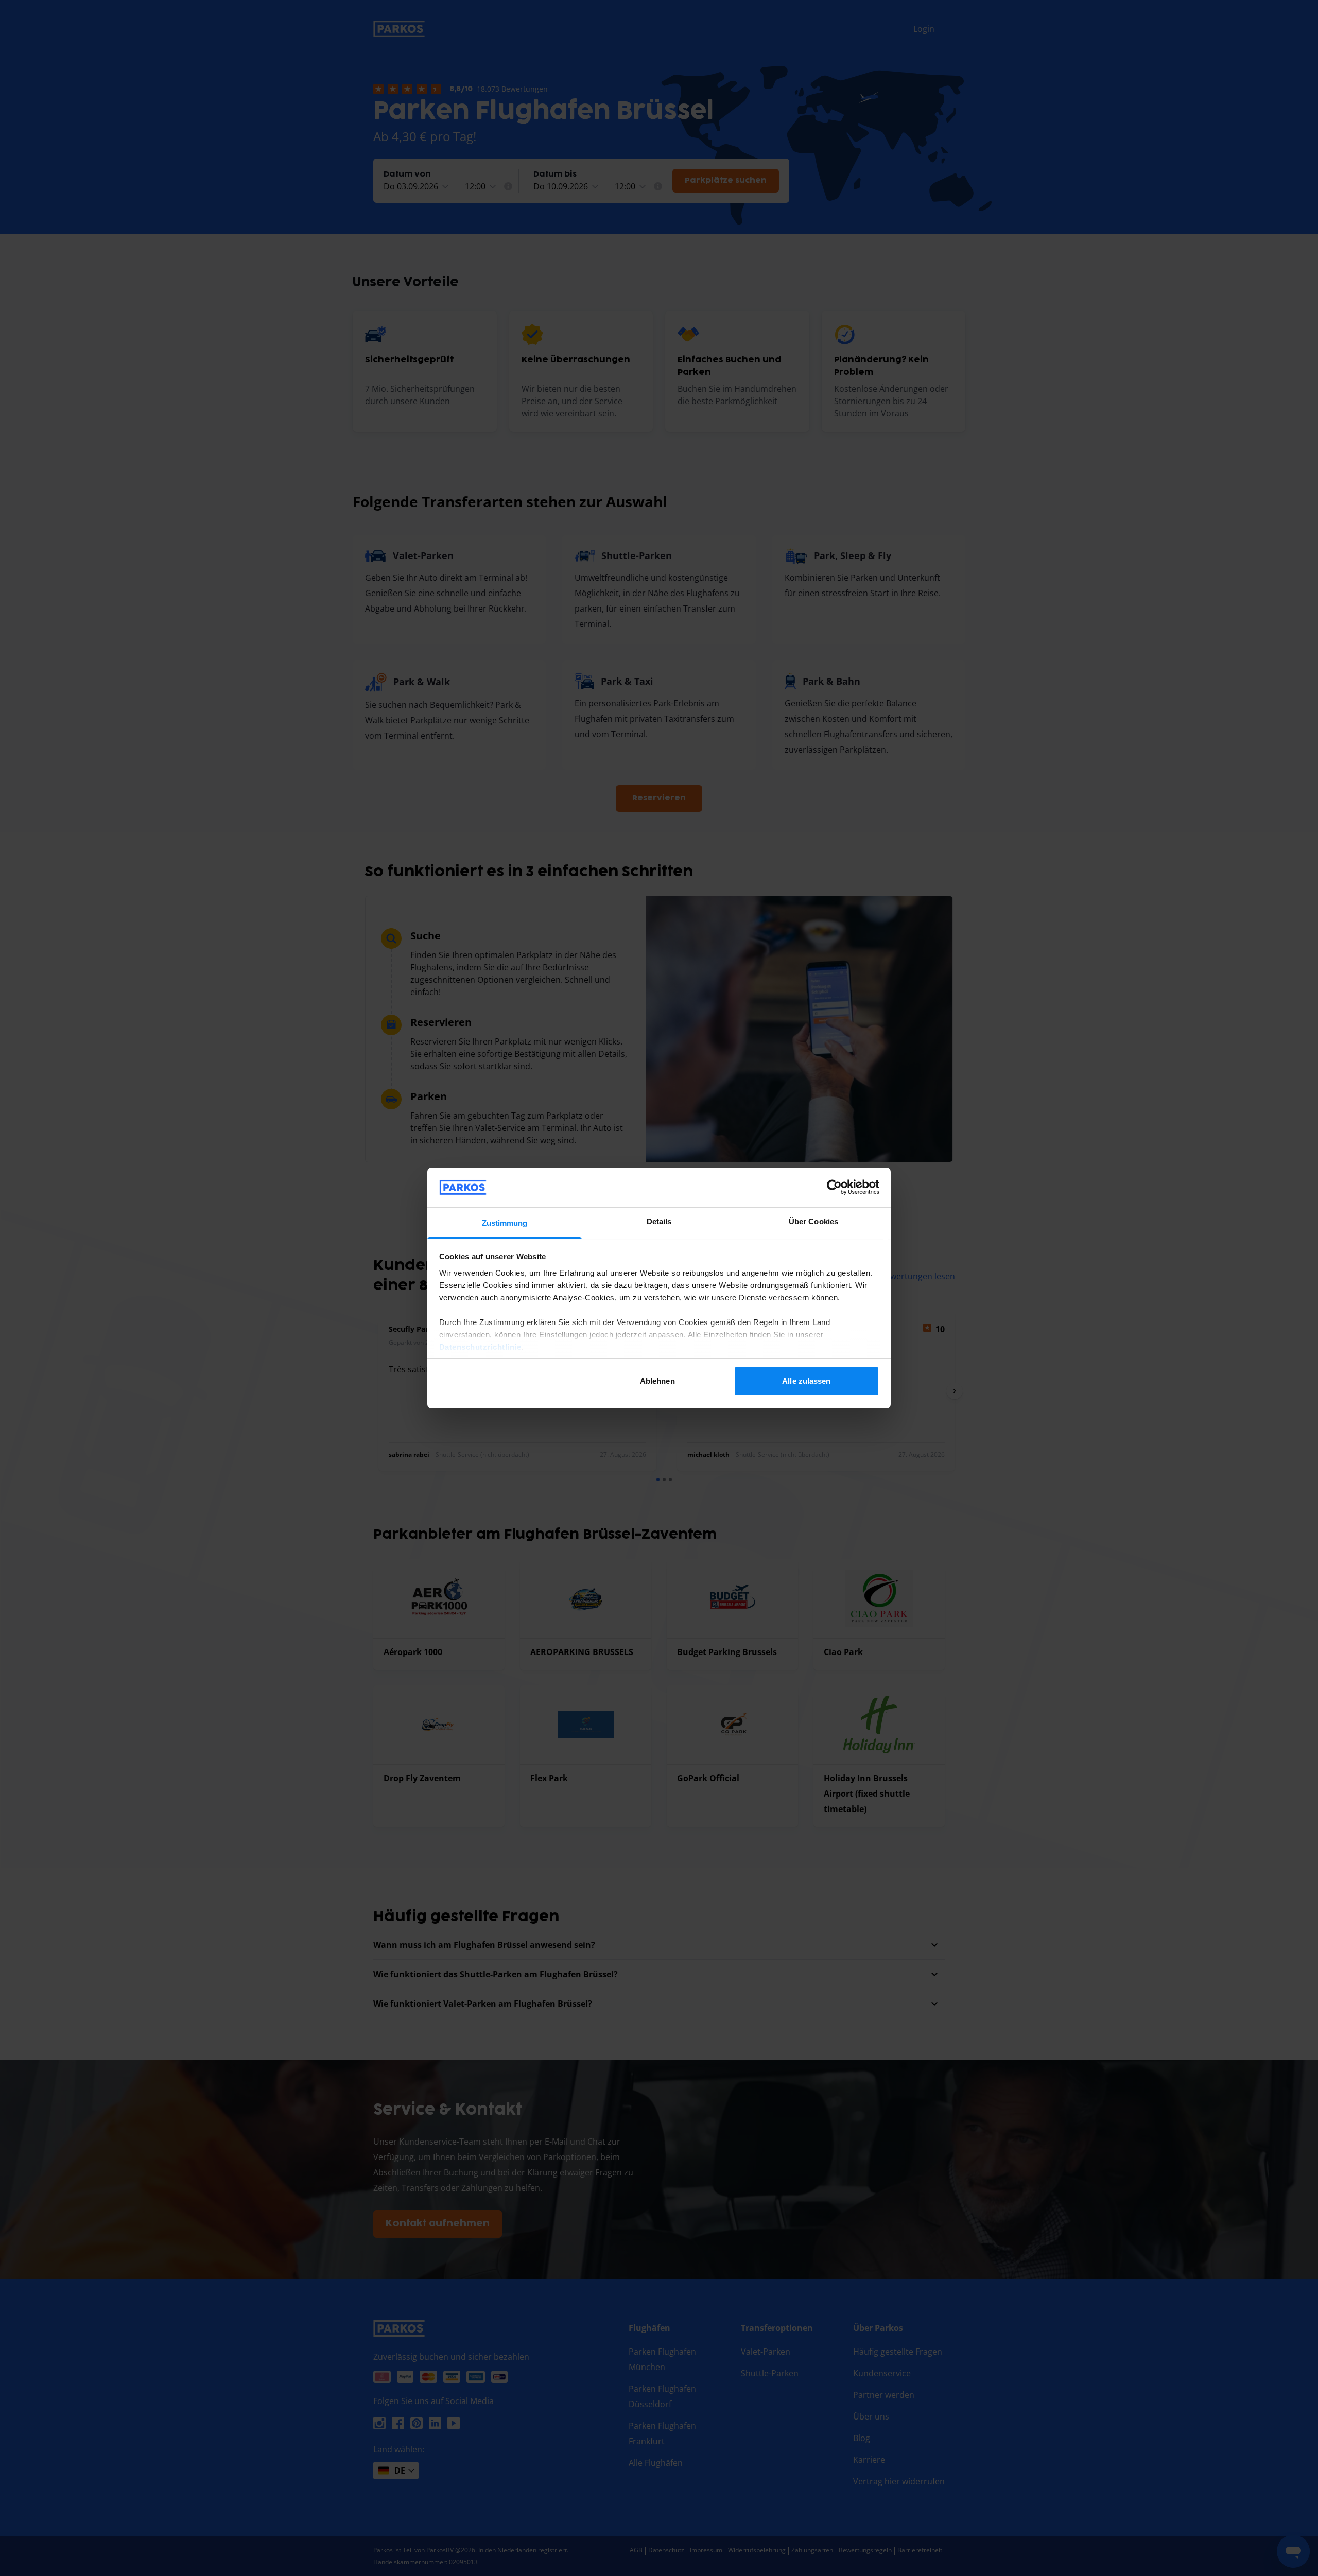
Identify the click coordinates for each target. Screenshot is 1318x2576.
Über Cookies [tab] (813, 1221)
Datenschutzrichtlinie (480, 1347)
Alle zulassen (806, 1381)
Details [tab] (659, 1221)
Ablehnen (657, 1381)
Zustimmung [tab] (505, 1223)
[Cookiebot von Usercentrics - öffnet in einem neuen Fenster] (834, 1187)
